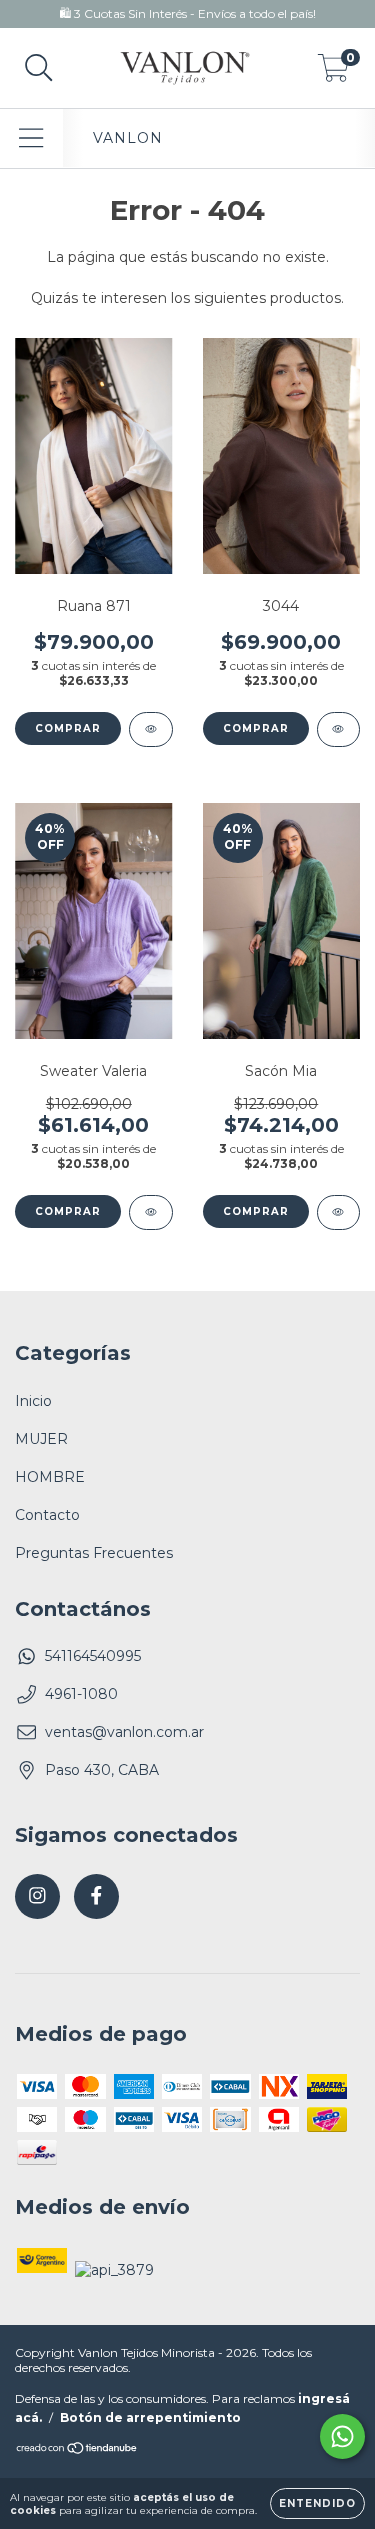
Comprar (68, 728)
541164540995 (93, 1656)
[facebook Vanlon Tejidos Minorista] (96, 1896)
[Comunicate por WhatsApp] (342, 2436)
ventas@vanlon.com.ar (124, 1732)
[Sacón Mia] (339, 1212)
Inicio (33, 1401)
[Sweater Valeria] (151, 1212)
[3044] (339, 729)
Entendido (317, 2503)
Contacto (47, 1515)
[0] (333, 73)
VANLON (128, 138)
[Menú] (31, 138)
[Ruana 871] (151, 729)
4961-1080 (81, 1694)
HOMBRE (50, 1477)
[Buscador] (39, 68)
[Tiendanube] (77, 2450)
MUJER (41, 1439)
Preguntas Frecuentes (94, 1553)
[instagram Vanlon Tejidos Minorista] (37, 1896)
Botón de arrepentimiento (150, 2417)
